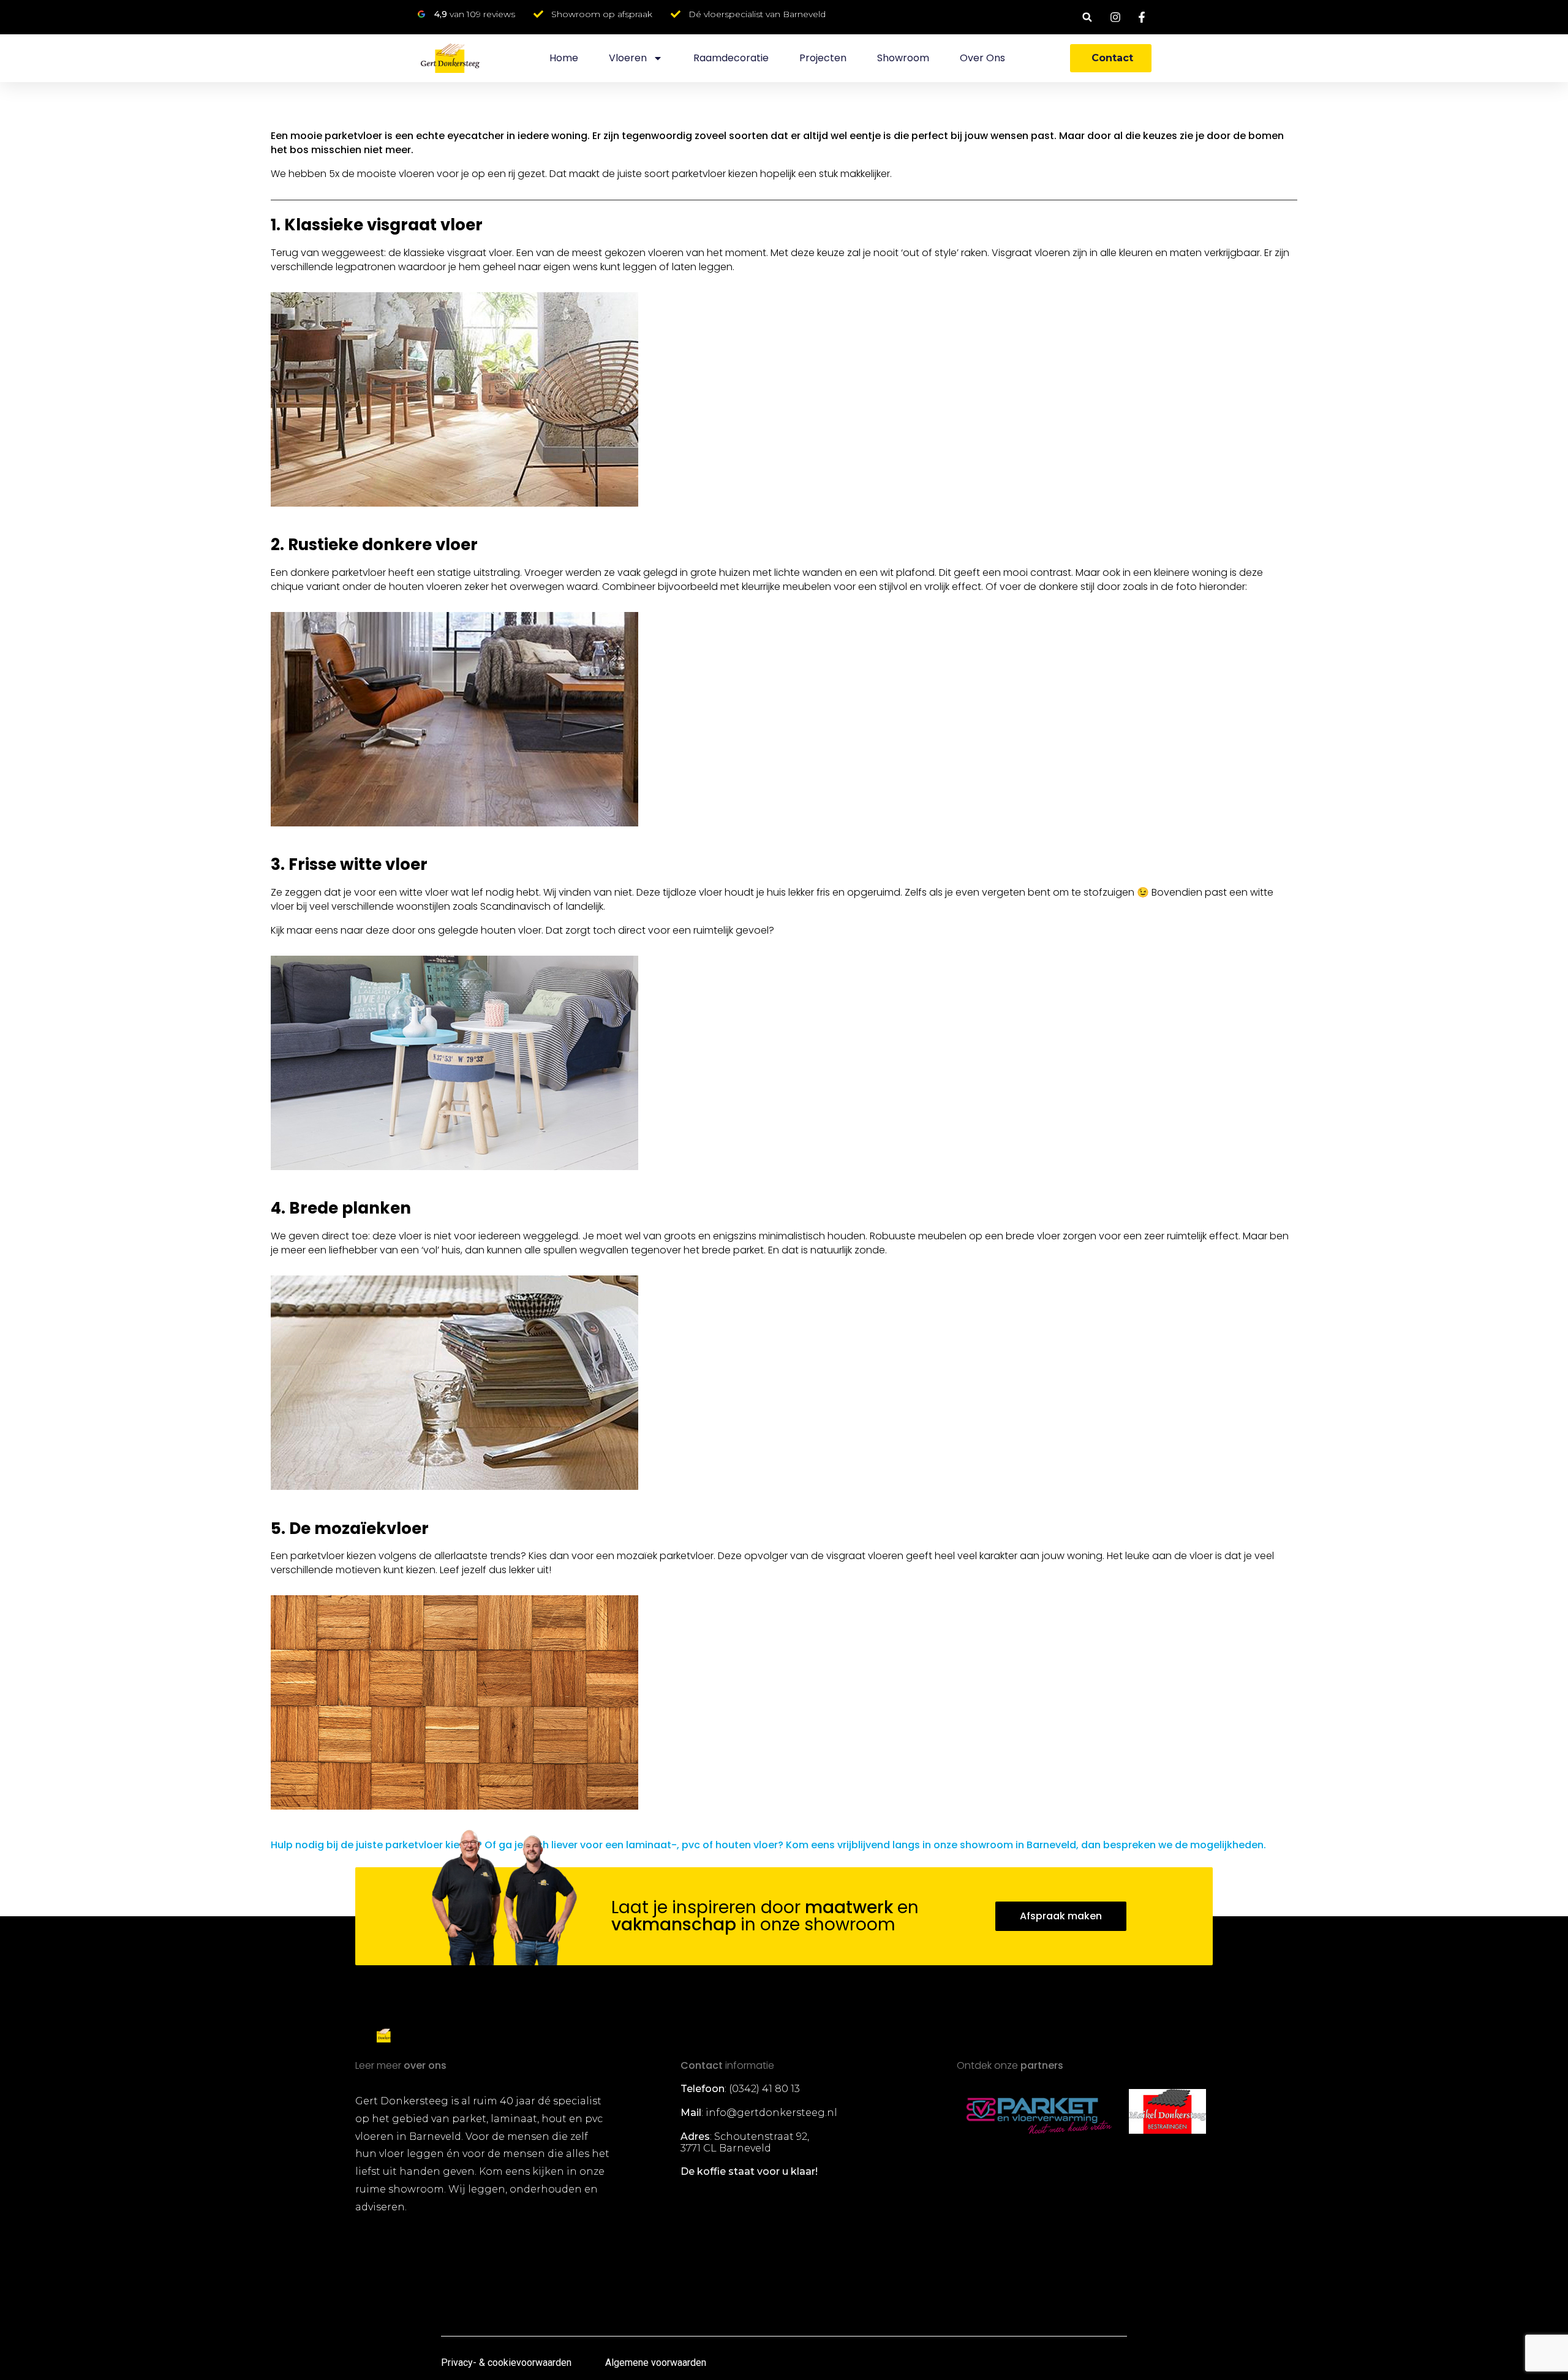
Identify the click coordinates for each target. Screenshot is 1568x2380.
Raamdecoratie (731, 58)
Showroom (903, 58)
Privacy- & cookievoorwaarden (506, 2363)
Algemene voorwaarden (656, 2363)
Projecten (823, 58)
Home (564, 58)
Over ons (982, 58)
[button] (1087, 17)
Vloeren (628, 58)
